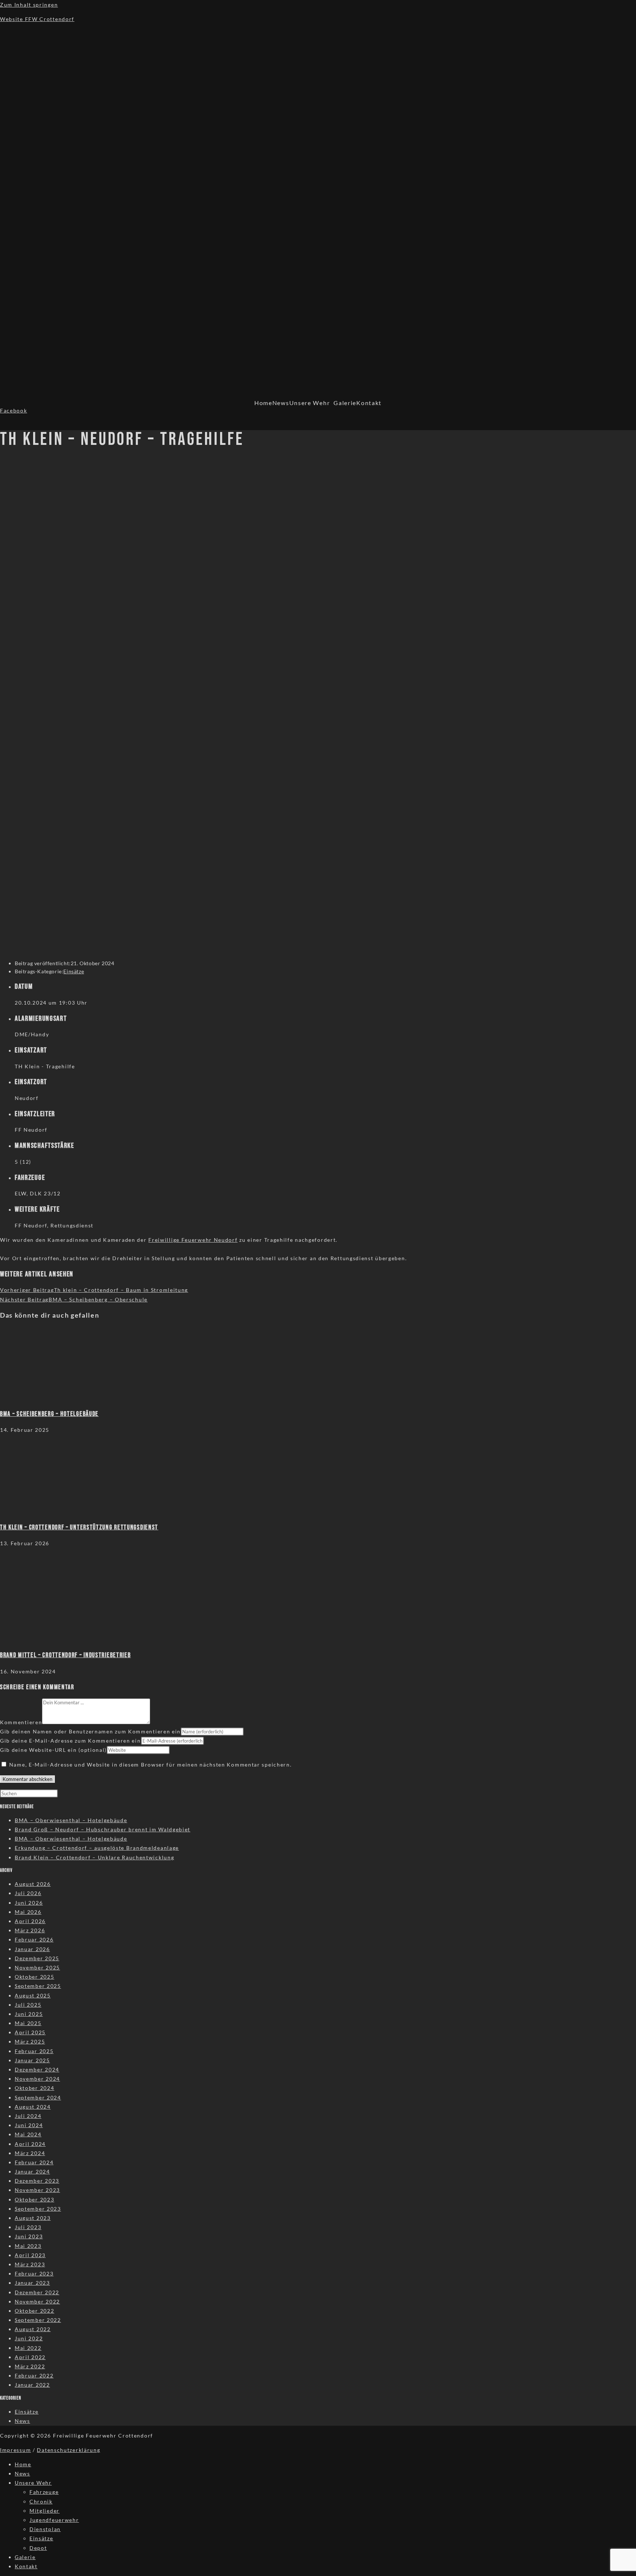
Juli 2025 (28, 2005)
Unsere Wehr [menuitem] (33, 2483)
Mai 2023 (28, 2246)
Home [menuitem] (23, 2464)
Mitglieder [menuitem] (45, 2511)
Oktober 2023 (34, 2199)
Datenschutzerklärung (68, 2450)
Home (263, 403)
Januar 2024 (32, 2171)
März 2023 (30, 2264)
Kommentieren (21, 1722)
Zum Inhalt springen (29, 5)
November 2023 (37, 2190)
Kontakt (369, 403)
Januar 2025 (32, 2060)
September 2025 (38, 1986)
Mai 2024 (28, 2134)
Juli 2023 (28, 2227)
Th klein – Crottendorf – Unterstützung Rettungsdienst (79, 1527)
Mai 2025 (28, 2023)
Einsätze (74, 971)
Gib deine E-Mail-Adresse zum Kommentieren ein (70, 1741)
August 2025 (33, 1995)
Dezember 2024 (37, 2069)
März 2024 (30, 2153)
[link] (193, 1240)
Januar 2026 (32, 1949)
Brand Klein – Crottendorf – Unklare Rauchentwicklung (94, 1857)
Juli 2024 (28, 2116)
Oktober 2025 (34, 1977)
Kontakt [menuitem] (26, 2566)
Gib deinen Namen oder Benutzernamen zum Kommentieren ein (90, 1731)
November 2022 (37, 2301)
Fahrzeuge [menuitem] (44, 2492)
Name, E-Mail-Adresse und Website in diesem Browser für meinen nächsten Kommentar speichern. (151, 1765)
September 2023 (38, 2209)
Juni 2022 (29, 2338)
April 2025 (30, 2032)
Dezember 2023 (37, 2181)
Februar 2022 (34, 2375)
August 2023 (33, 2218)
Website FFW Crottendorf (37, 19)
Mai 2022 (28, 2348)
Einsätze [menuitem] (41, 2538)
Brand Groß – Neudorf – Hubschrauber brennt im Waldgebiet (103, 1829)
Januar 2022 (32, 2385)
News (281, 403)
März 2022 (30, 2366)
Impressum (15, 2450)
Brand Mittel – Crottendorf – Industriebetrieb (66, 1655)
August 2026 (33, 1884)
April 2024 (30, 2144)
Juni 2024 (29, 2125)
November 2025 (37, 1967)
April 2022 (30, 2357)
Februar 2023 (34, 2273)
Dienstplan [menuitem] (45, 2529)
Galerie (345, 403)
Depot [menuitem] (38, 2548)
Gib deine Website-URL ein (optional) (53, 1750)
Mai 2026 (28, 1912)
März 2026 (30, 1930)
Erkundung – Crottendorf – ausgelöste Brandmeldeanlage (97, 1848)
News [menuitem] (22, 2473)
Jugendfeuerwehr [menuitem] (54, 2520)
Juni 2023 (29, 2236)
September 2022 (38, 2320)
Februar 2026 (34, 1939)
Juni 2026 (29, 1903)
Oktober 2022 (34, 2311)
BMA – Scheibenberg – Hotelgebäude (49, 1414)
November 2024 (37, 2079)
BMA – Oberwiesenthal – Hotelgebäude (71, 1820)
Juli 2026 (28, 1893)
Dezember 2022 (37, 2292)
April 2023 (30, 2255)
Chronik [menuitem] (41, 2501)
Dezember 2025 (37, 1958)
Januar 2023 (32, 2283)
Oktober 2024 (34, 2088)
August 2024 (33, 2107)
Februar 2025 (34, 2051)
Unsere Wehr (310, 403)
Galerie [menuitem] (25, 2557)
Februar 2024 (34, 2162)
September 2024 (38, 2097)
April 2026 (30, 1921)
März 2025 (30, 2041)
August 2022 (33, 2329)
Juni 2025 (29, 2014)
